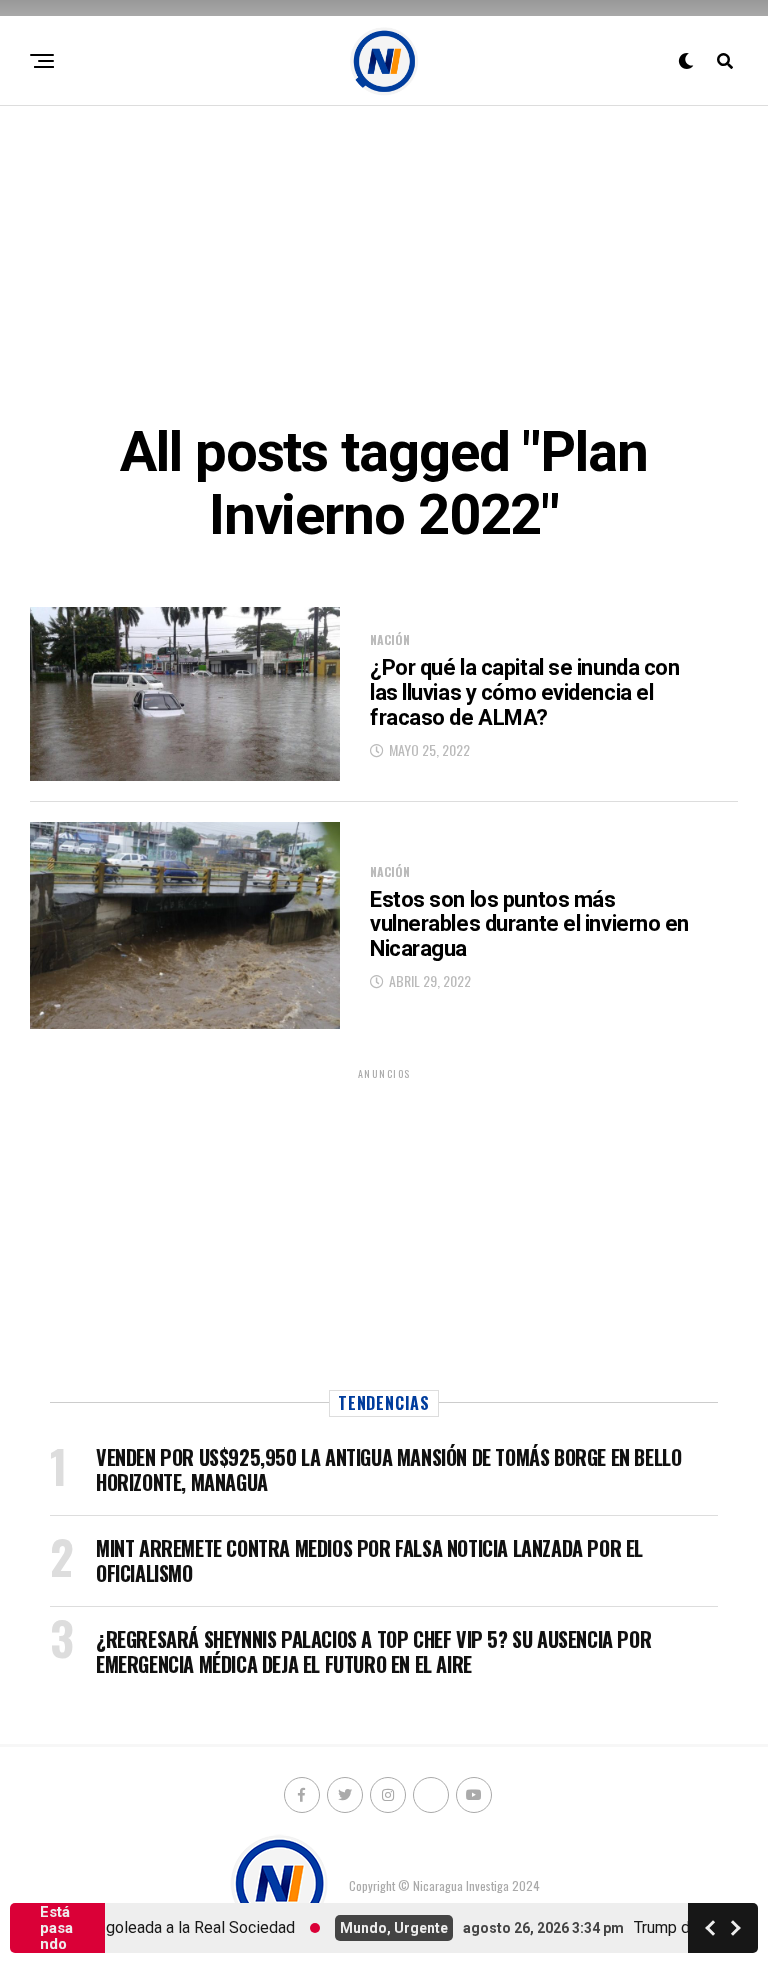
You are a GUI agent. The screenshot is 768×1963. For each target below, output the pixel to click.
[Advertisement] (384, 261)
